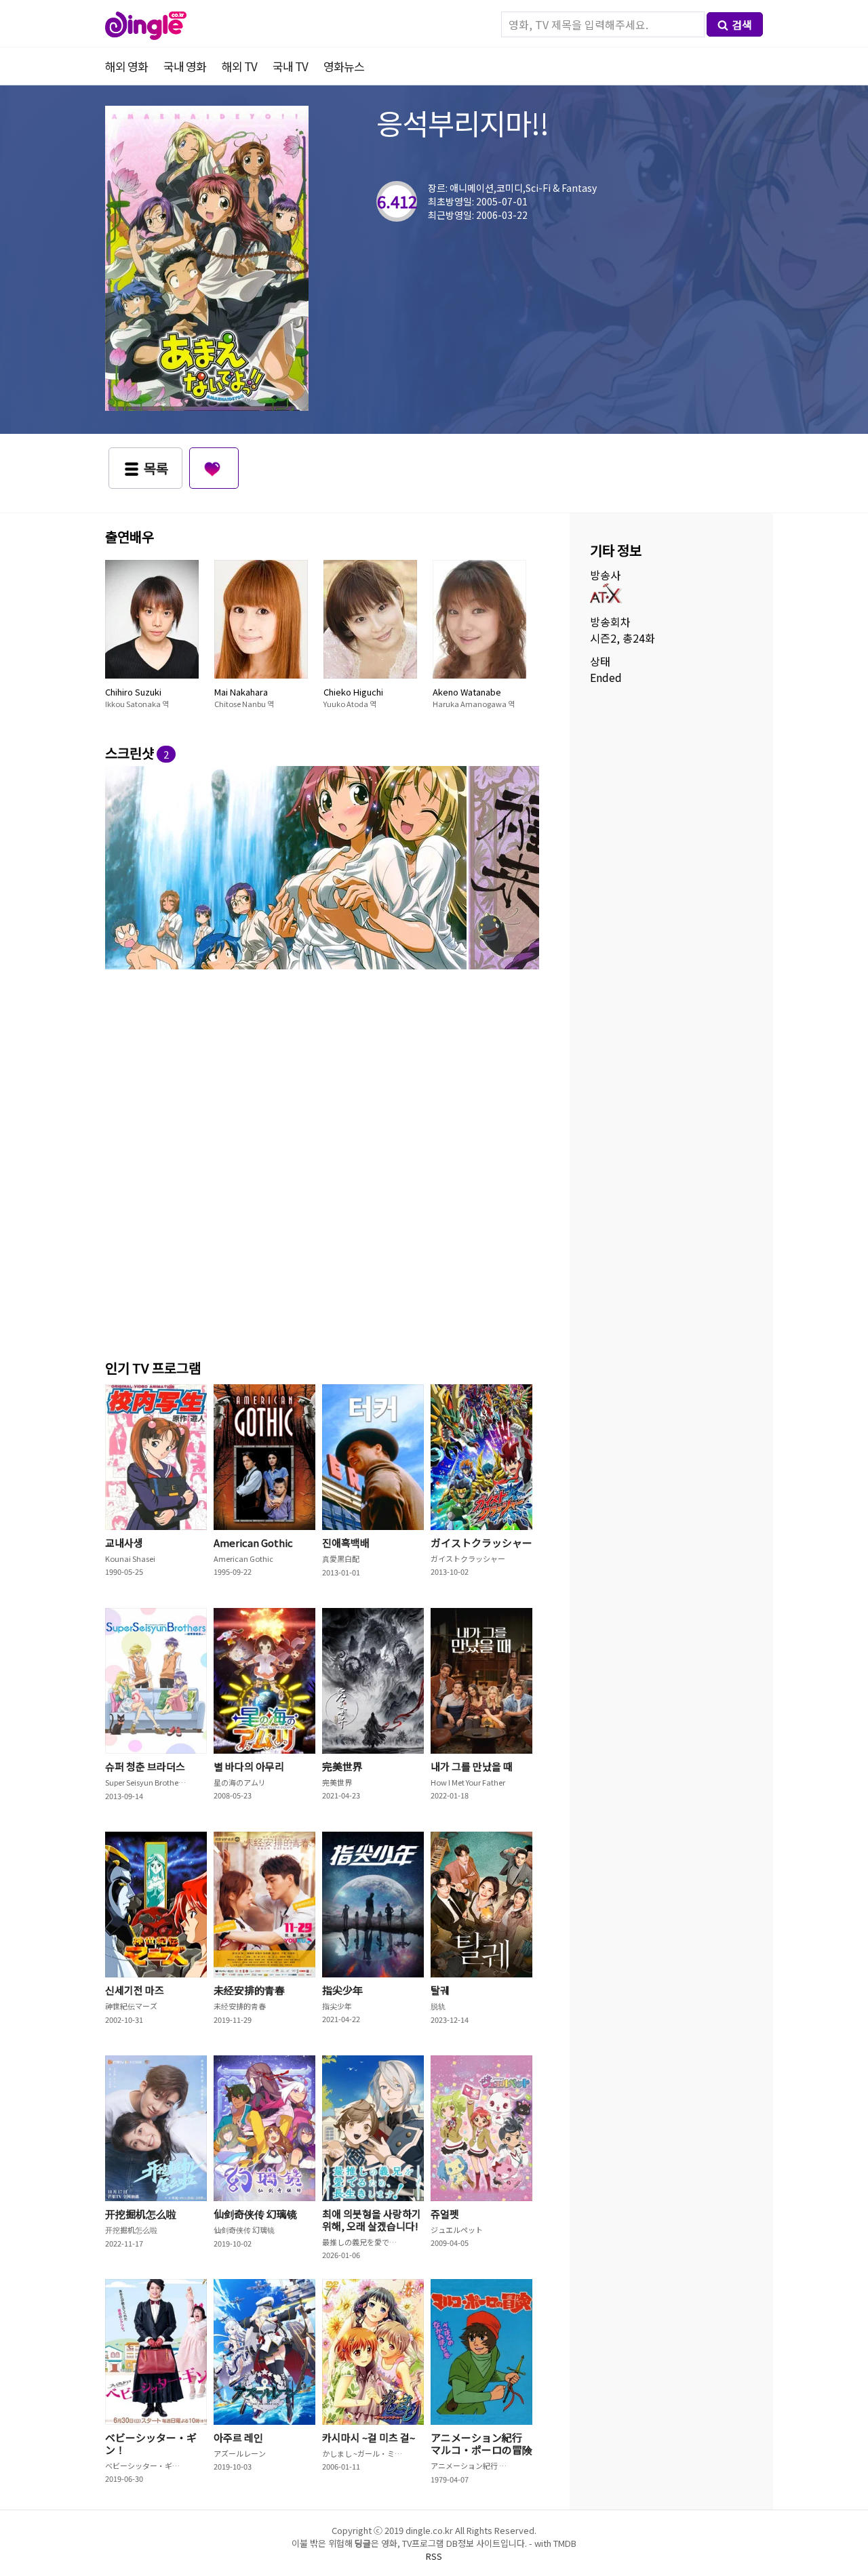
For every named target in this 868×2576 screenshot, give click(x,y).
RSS (434, 2556)
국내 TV (290, 66)
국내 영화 (185, 66)
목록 (156, 468)
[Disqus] (322, 1162)
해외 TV (239, 66)
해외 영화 (126, 66)
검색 (742, 24)
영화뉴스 (344, 66)
